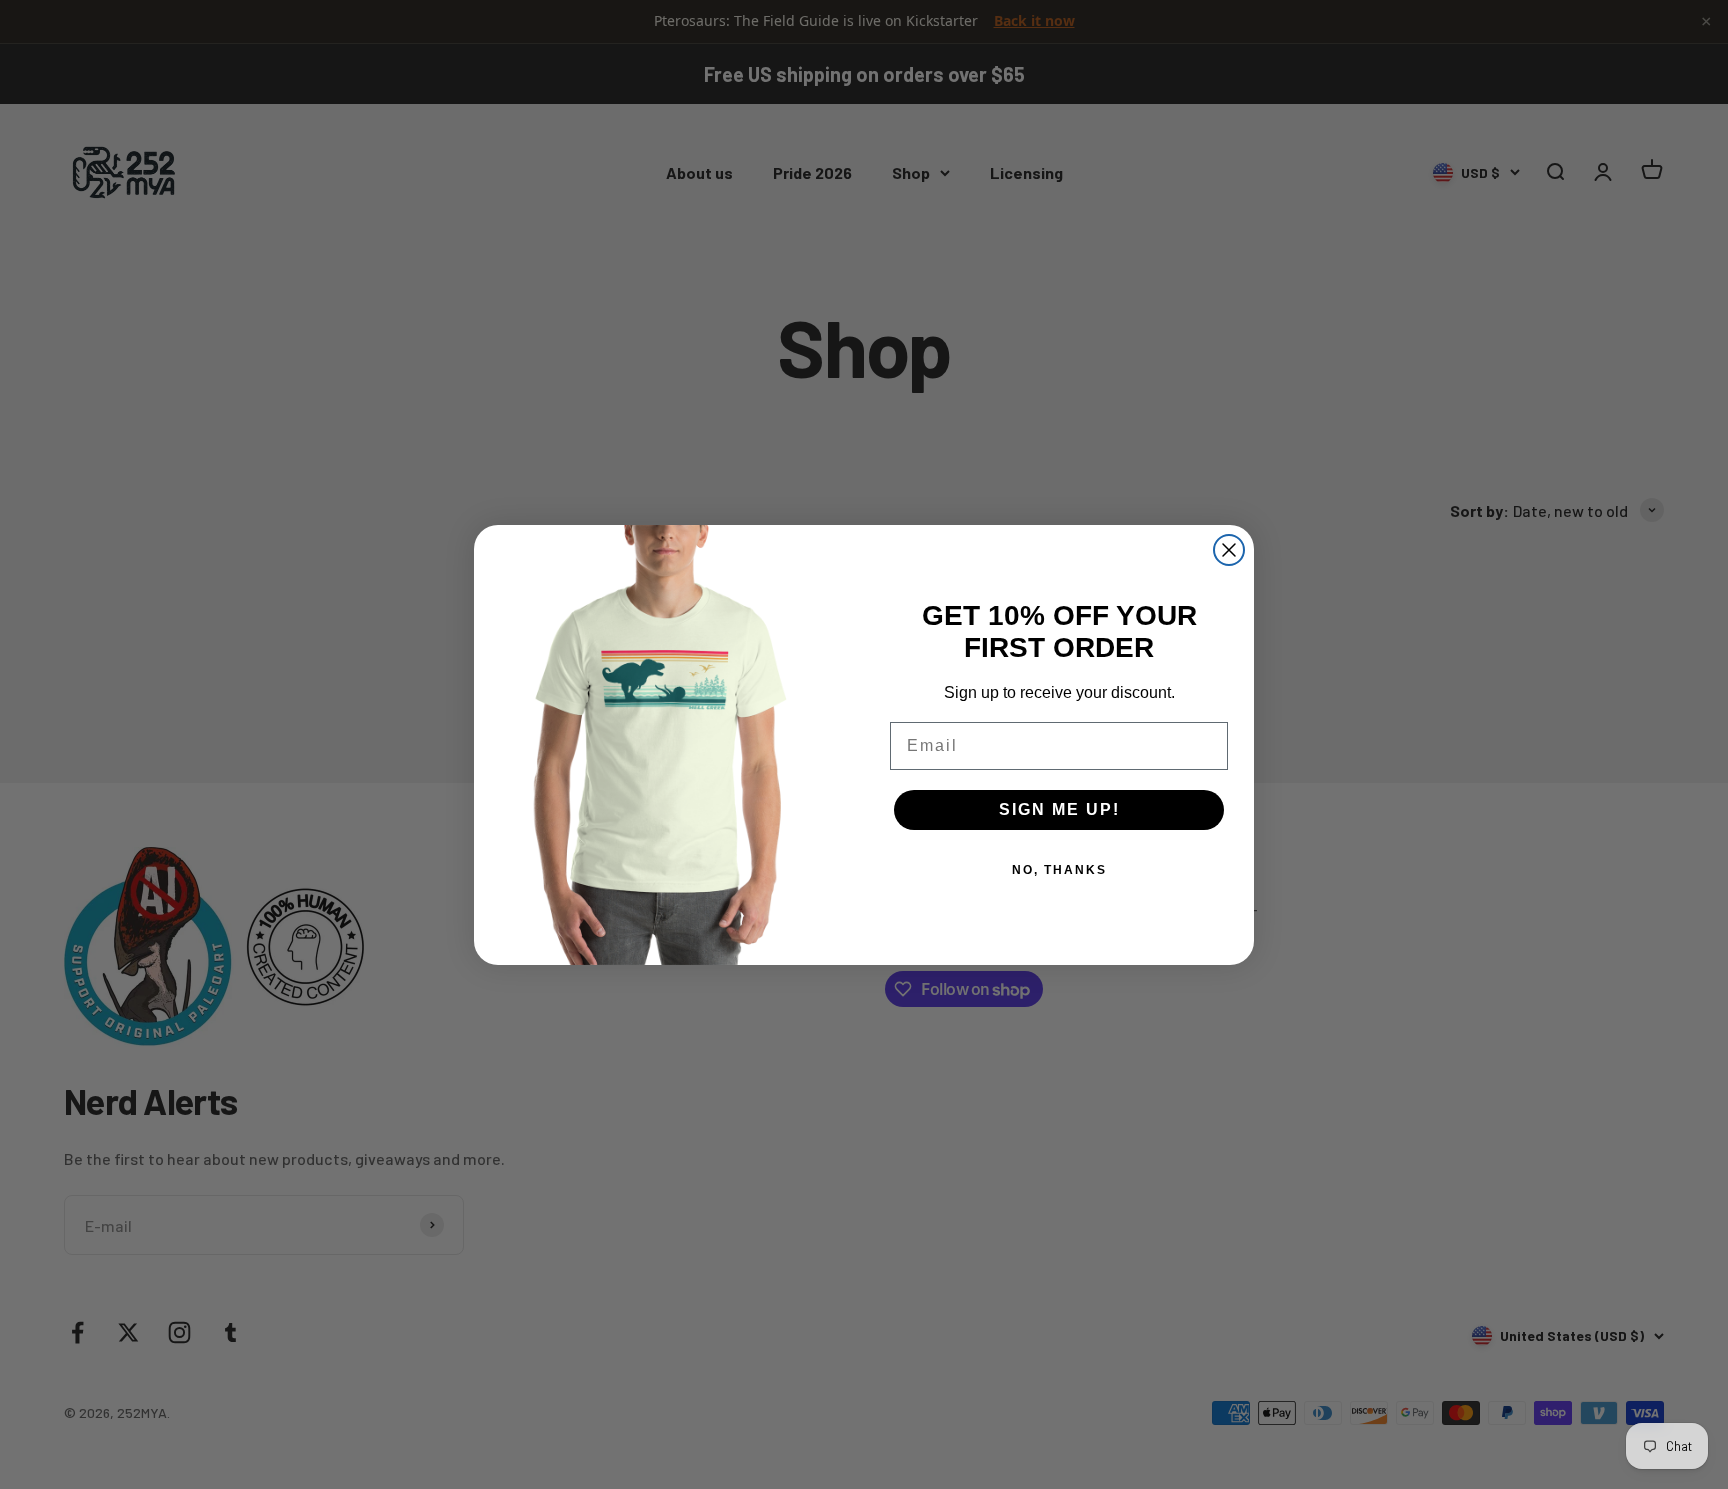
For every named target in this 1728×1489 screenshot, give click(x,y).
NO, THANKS (1059, 870)
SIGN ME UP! (1059, 809)
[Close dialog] (1229, 550)
